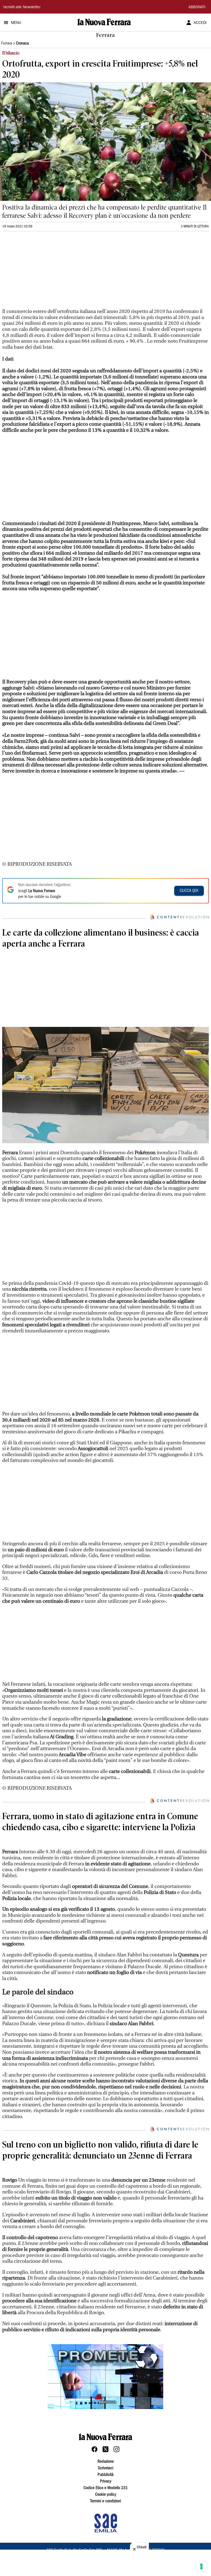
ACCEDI (200, 23)
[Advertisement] (43, 272)
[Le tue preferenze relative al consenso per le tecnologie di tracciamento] (201, 2566)
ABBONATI (197, 7)
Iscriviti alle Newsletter (22, 7)
